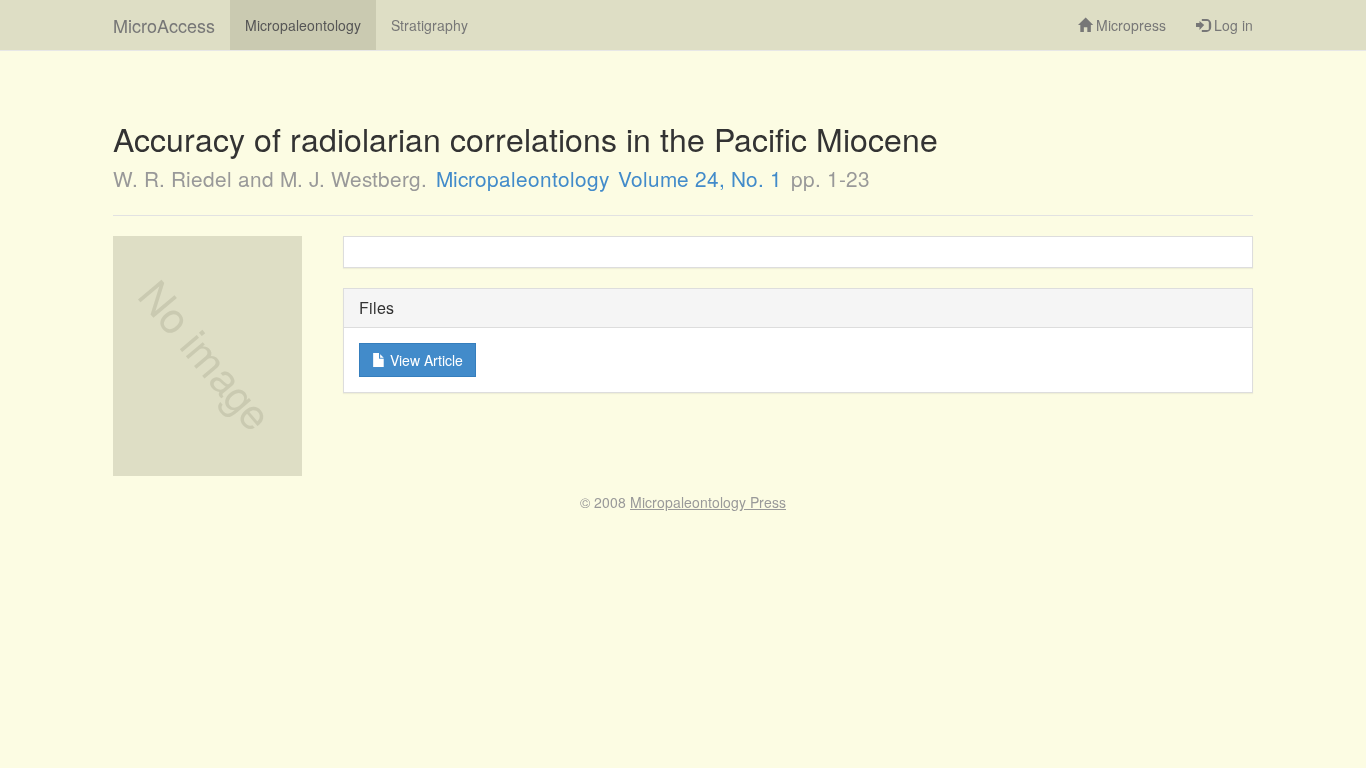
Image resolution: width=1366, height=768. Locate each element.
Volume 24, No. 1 (700, 178)
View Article (424, 360)
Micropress (1129, 25)
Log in (1231, 25)
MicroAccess (164, 25)
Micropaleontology (303, 25)
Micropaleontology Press (708, 502)
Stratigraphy (429, 25)
